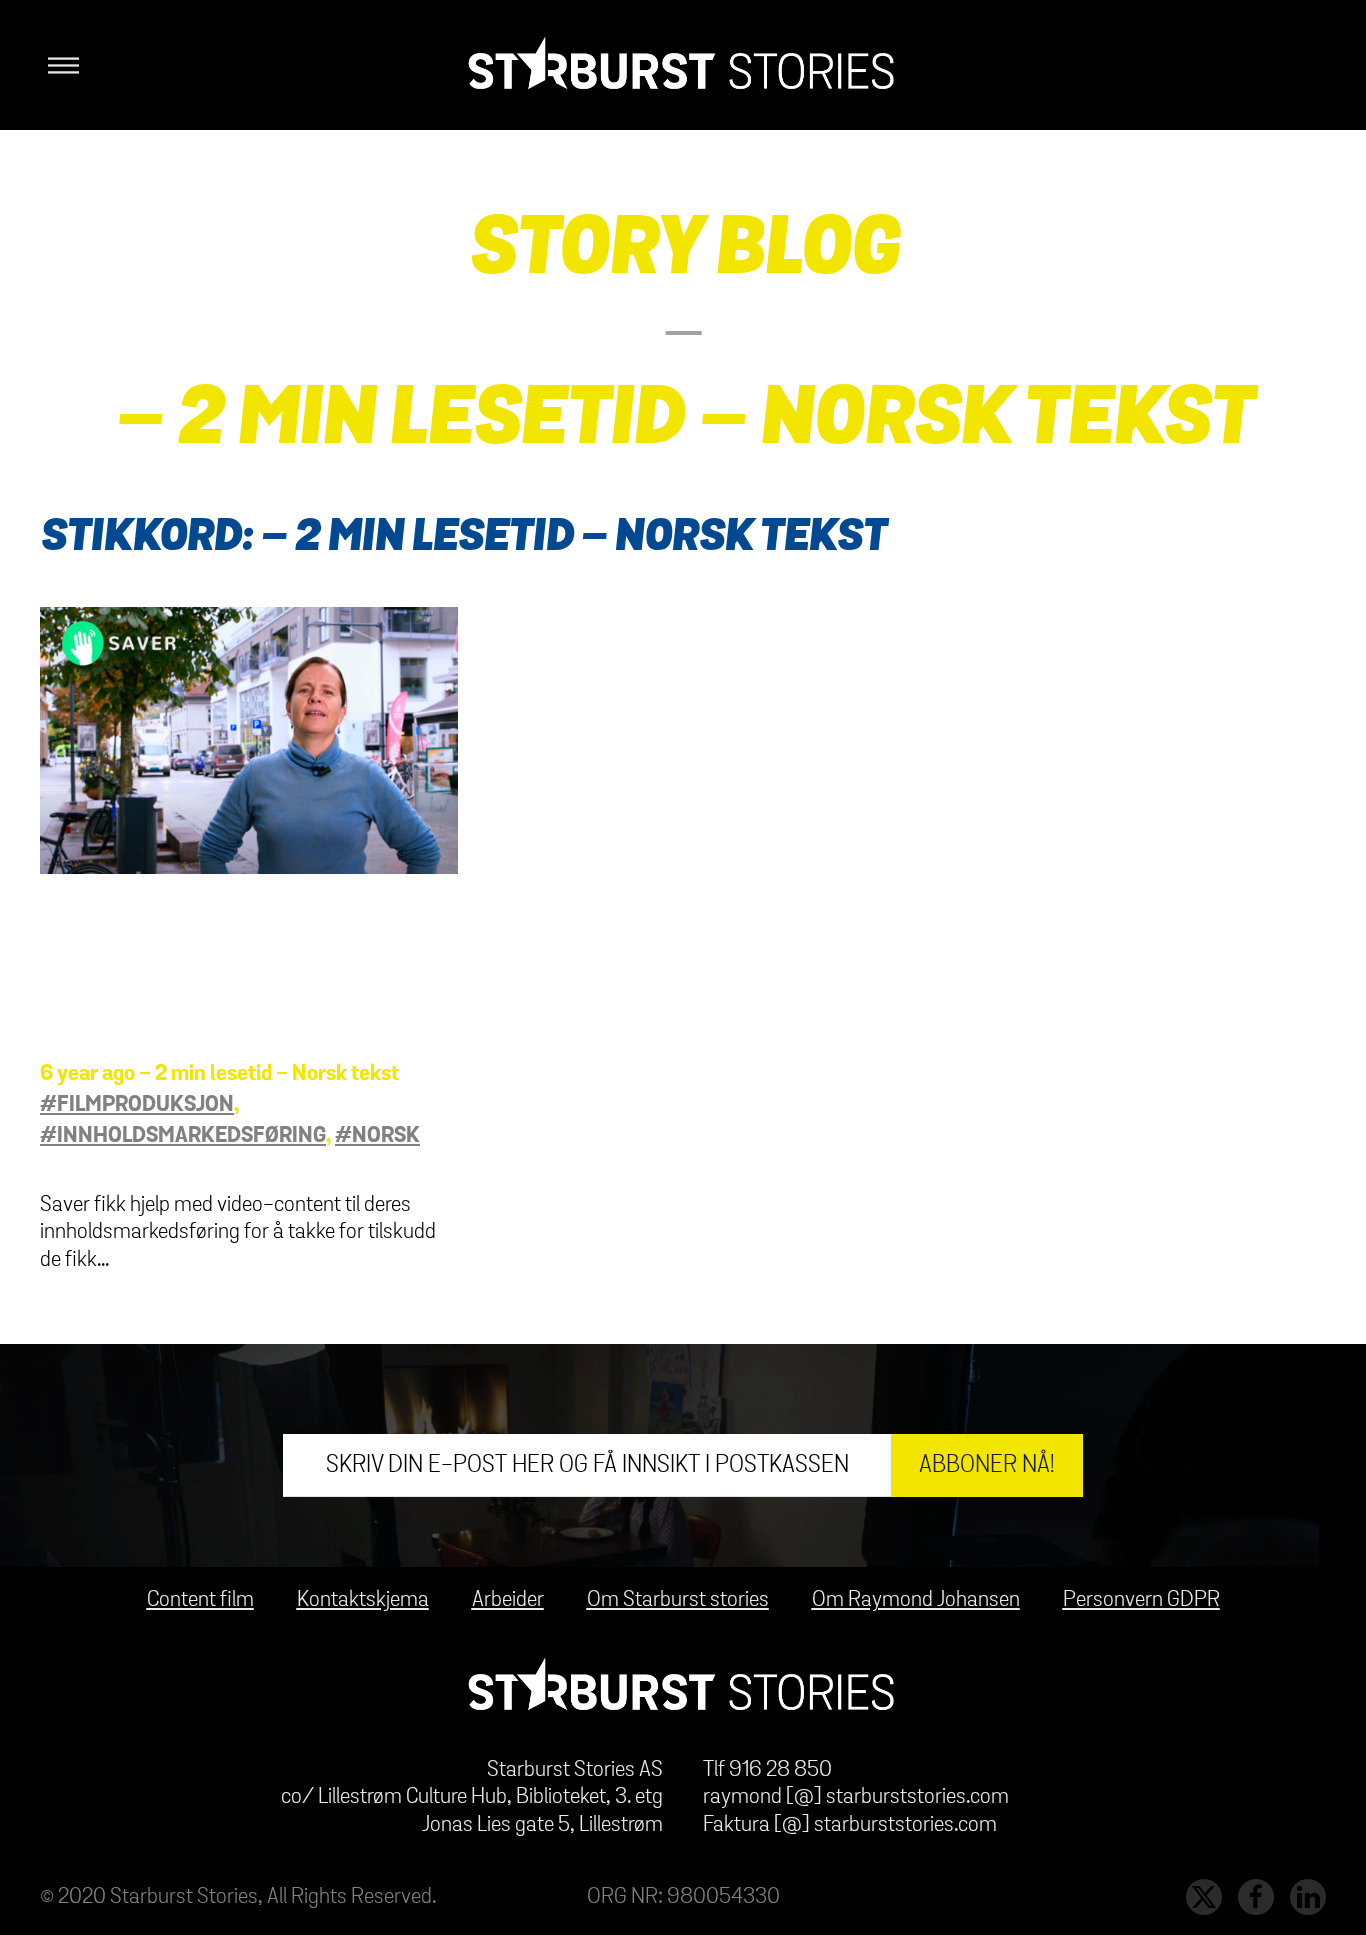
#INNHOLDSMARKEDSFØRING (183, 1136)
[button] (59, 65)
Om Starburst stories (678, 1600)
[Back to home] (683, 65)
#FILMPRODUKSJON (137, 1105)
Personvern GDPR (1141, 1600)
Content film (200, 1600)
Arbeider (508, 1600)
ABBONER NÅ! (987, 1465)
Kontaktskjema (363, 1600)
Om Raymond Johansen (916, 1600)
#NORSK (377, 1136)
